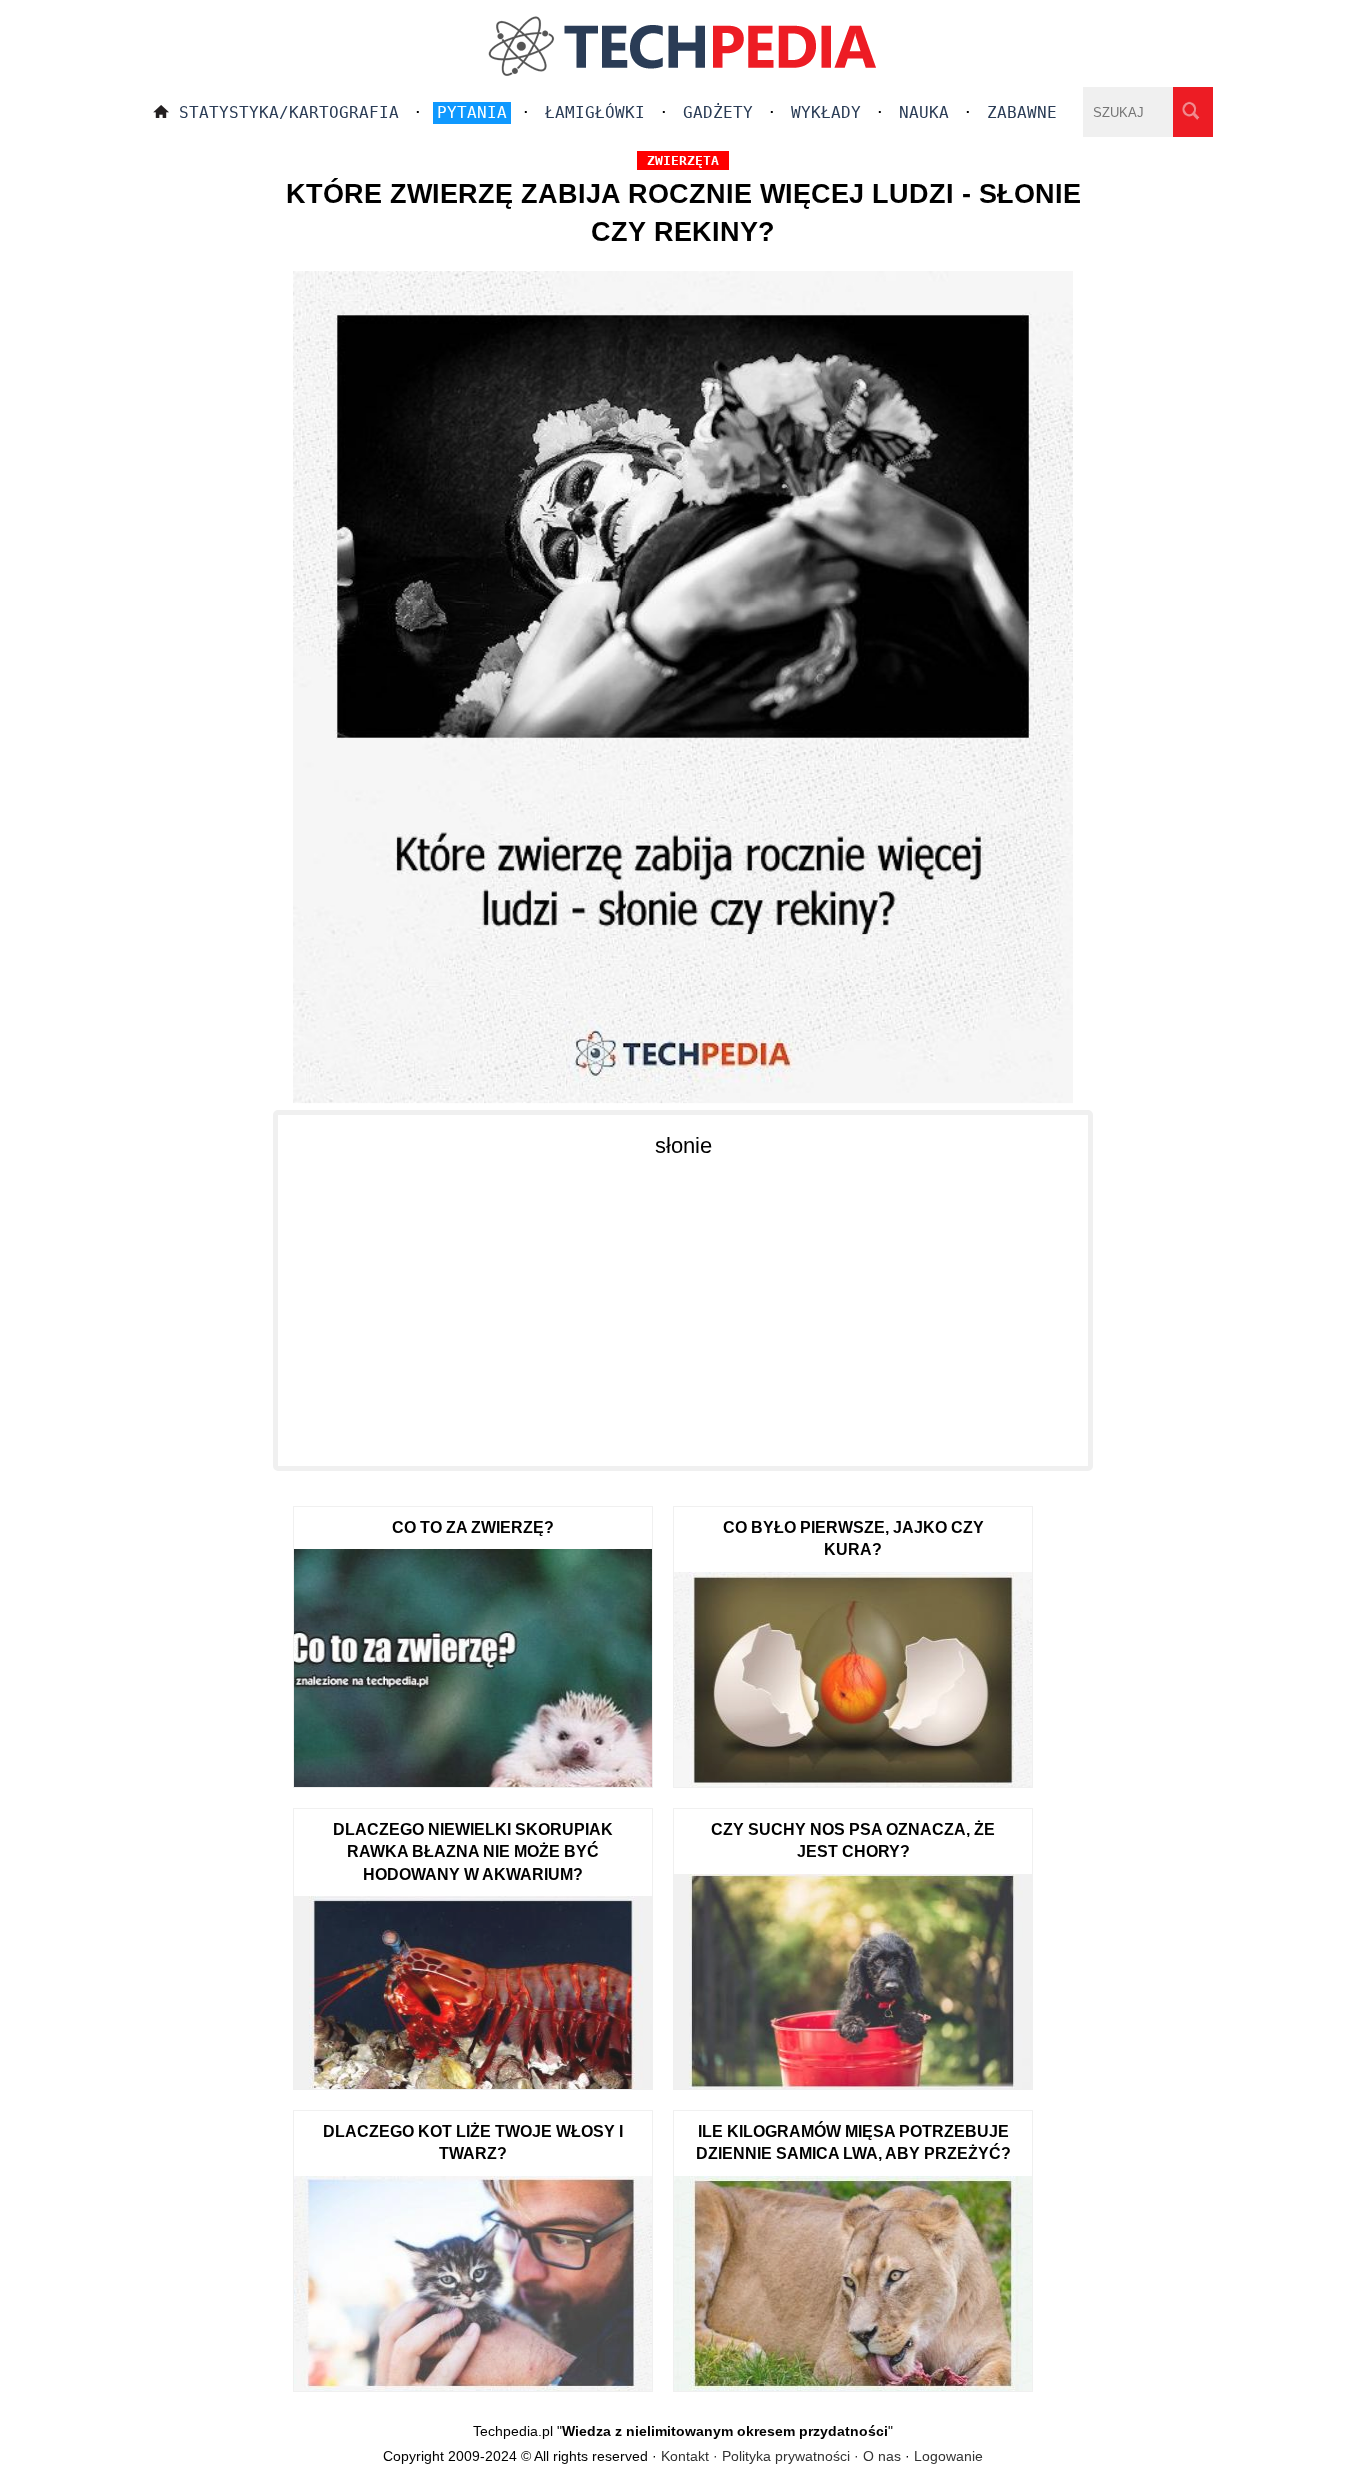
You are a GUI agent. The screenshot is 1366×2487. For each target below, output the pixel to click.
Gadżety (718, 112)
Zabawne (1022, 112)
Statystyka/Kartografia (289, 112)
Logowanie (948, 2456)
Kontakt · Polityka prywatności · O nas (781, 2456)
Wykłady (826, 112)
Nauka (924, 112)
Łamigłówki (595, 112)
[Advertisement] (683, 1301)
